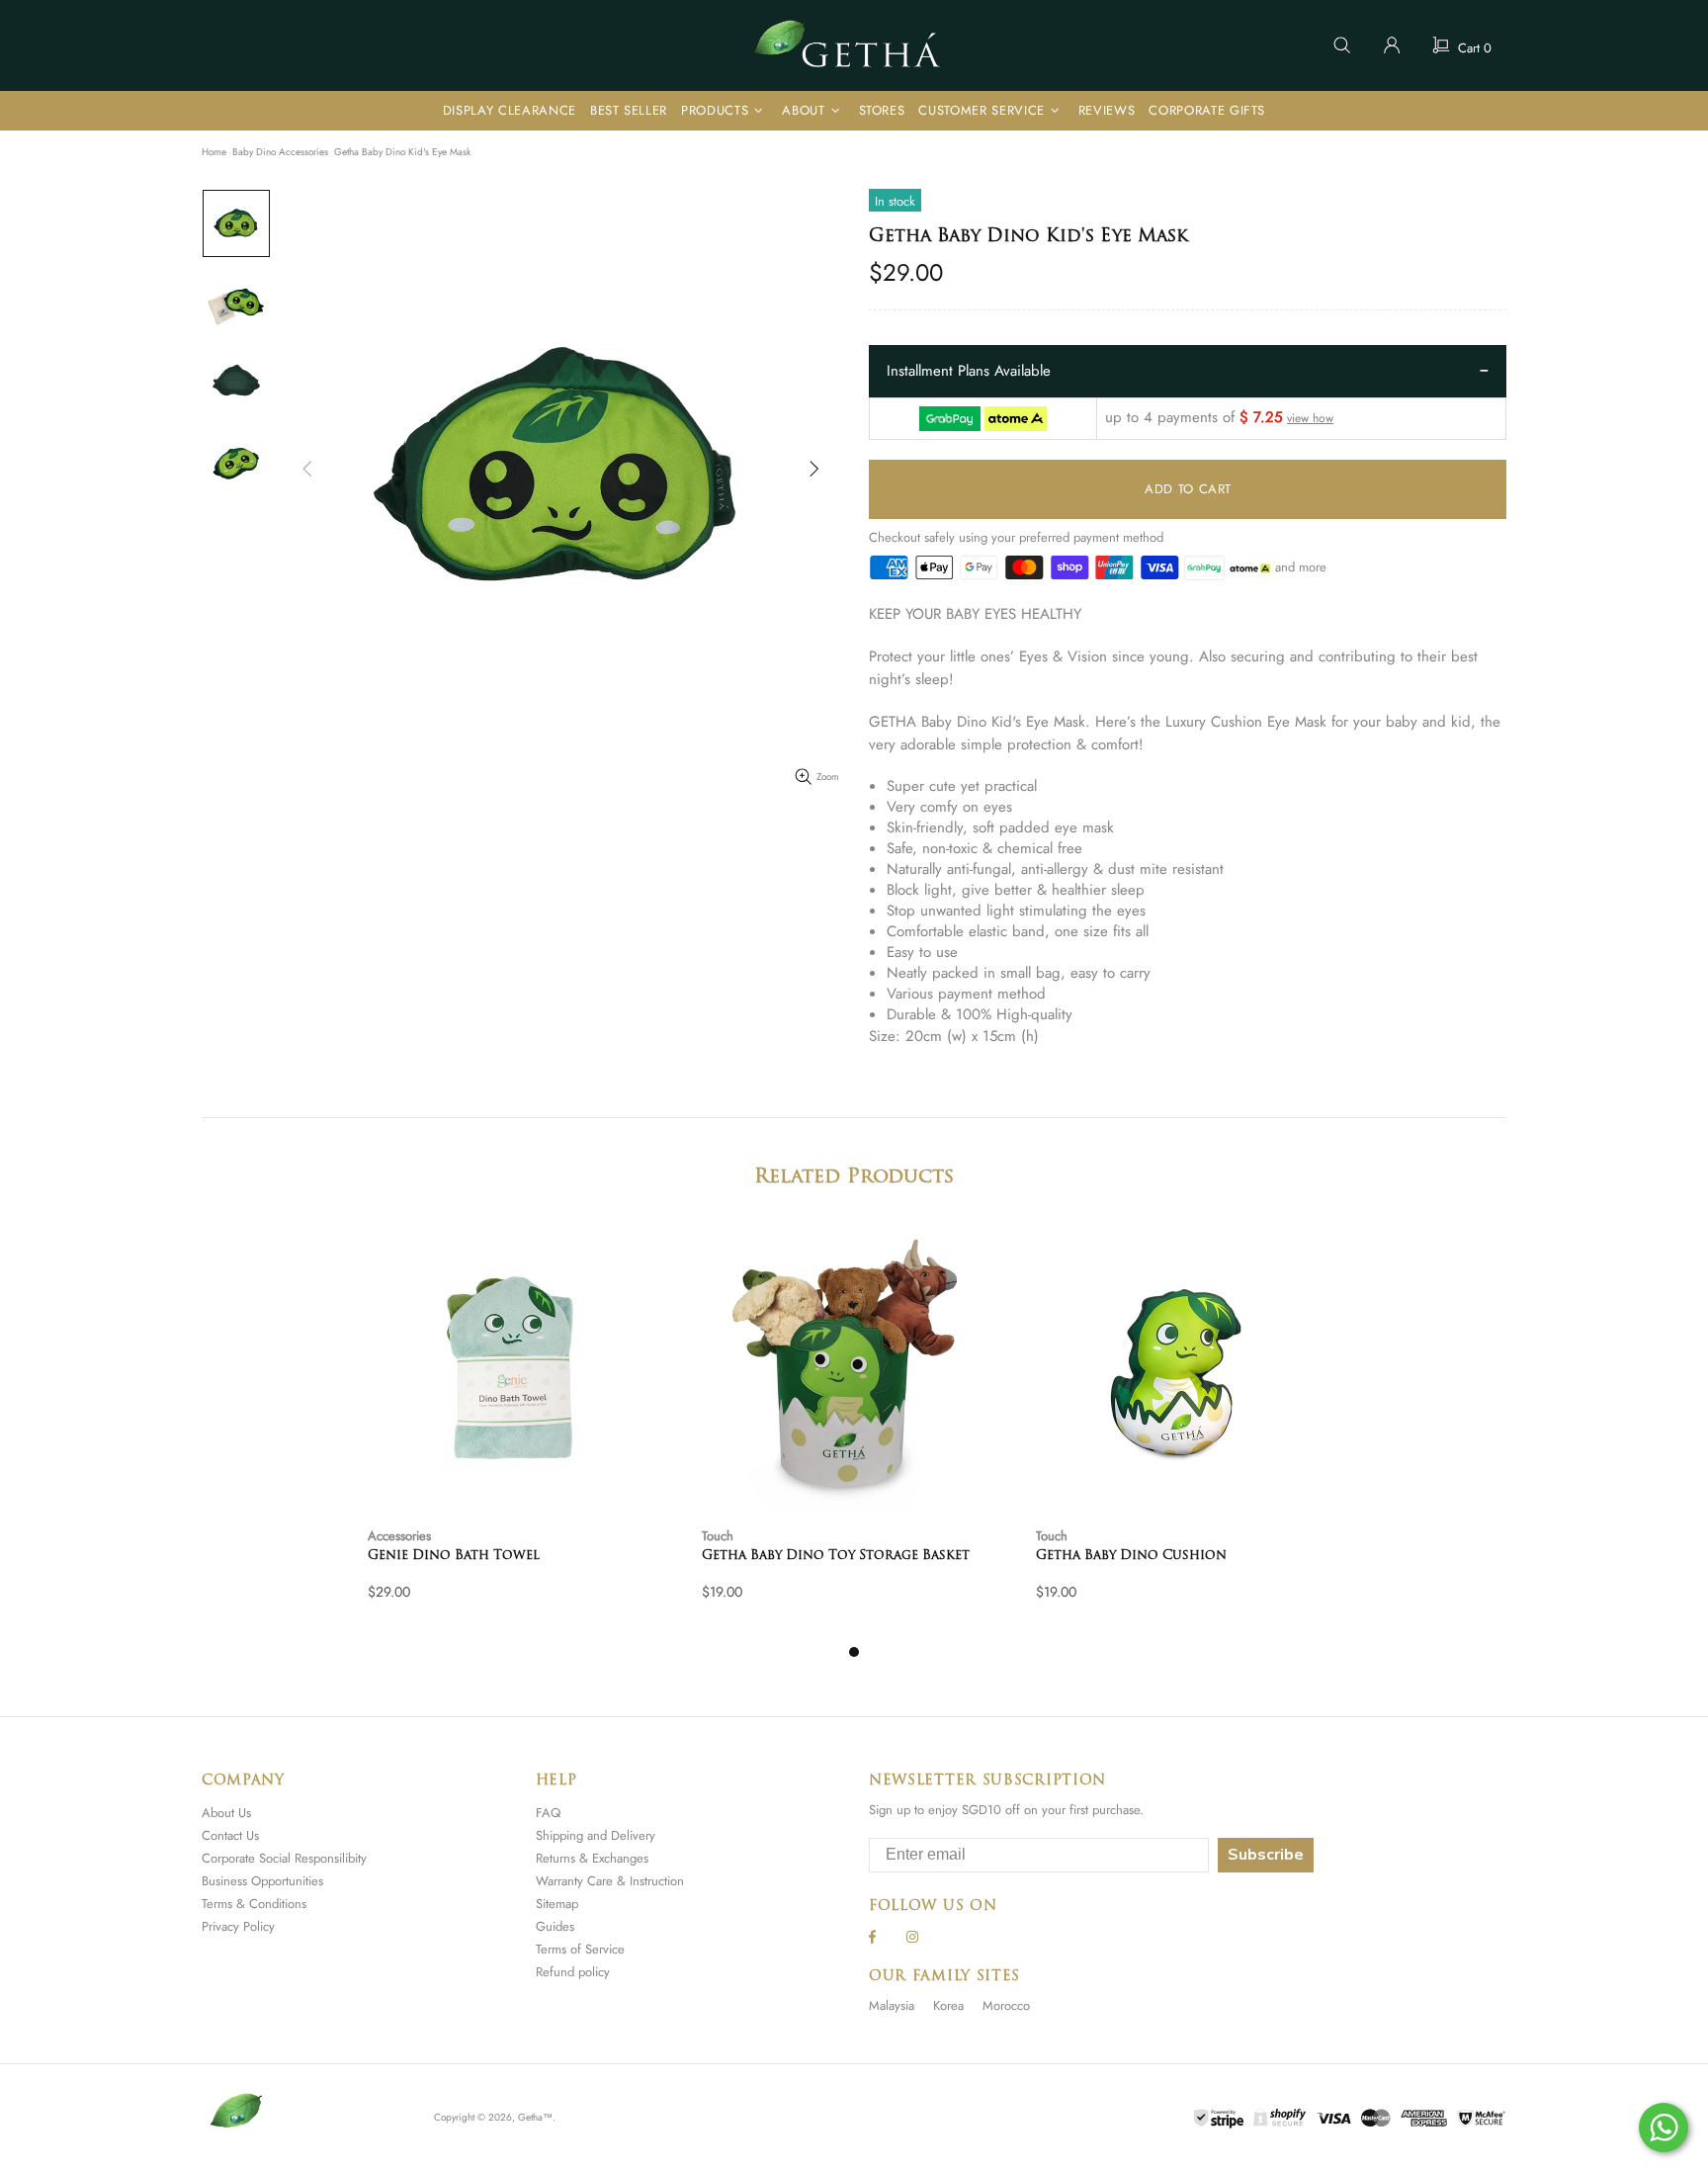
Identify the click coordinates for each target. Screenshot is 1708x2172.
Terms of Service (580, 1949)
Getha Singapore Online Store (854, 45)
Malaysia (892, 2005)
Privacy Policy (238, 1926)
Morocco (1006, 2005)
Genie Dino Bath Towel (454, 1556)
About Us (226, 1813)
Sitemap (557, 1904)
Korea (948, 2005)
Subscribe (1266, 1855)
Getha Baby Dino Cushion (1131, 1556)
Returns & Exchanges (592, 1858)
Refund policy (573, 1972)
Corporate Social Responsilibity (284, 1858)
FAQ (548, 1813)
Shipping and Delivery (596, 1835)
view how (1310, 419)
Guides (555, 1926)
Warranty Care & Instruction (610, 1881)
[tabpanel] (520, 1432)
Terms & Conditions (254, 1904)
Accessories (399, 1536)
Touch (718, 1536)
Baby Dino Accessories (280, 152)
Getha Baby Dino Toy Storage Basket (836, 1556)
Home (214, 152)
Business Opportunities (262, 1881)
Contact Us (230, 1835)
